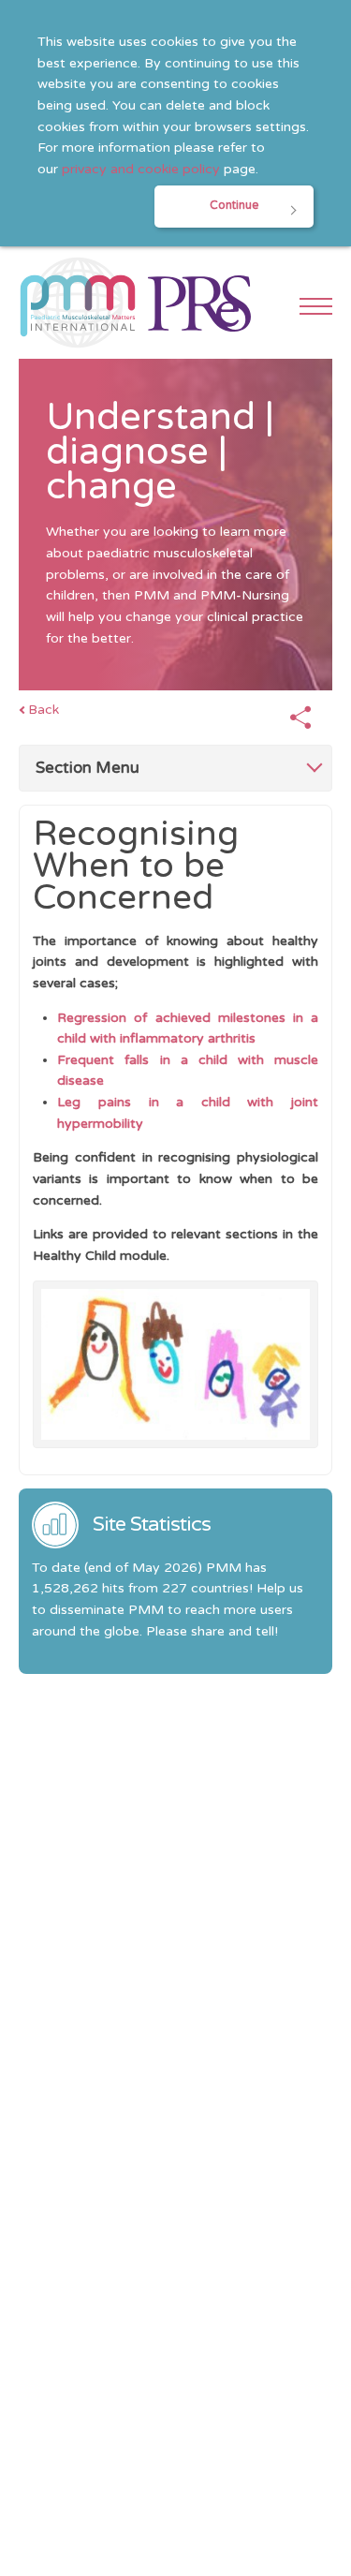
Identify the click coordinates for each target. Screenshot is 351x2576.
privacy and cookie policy (141, 169)
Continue (234, 206)
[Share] (300, 718)
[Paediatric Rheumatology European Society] (199, 303)
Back (44, 710)
